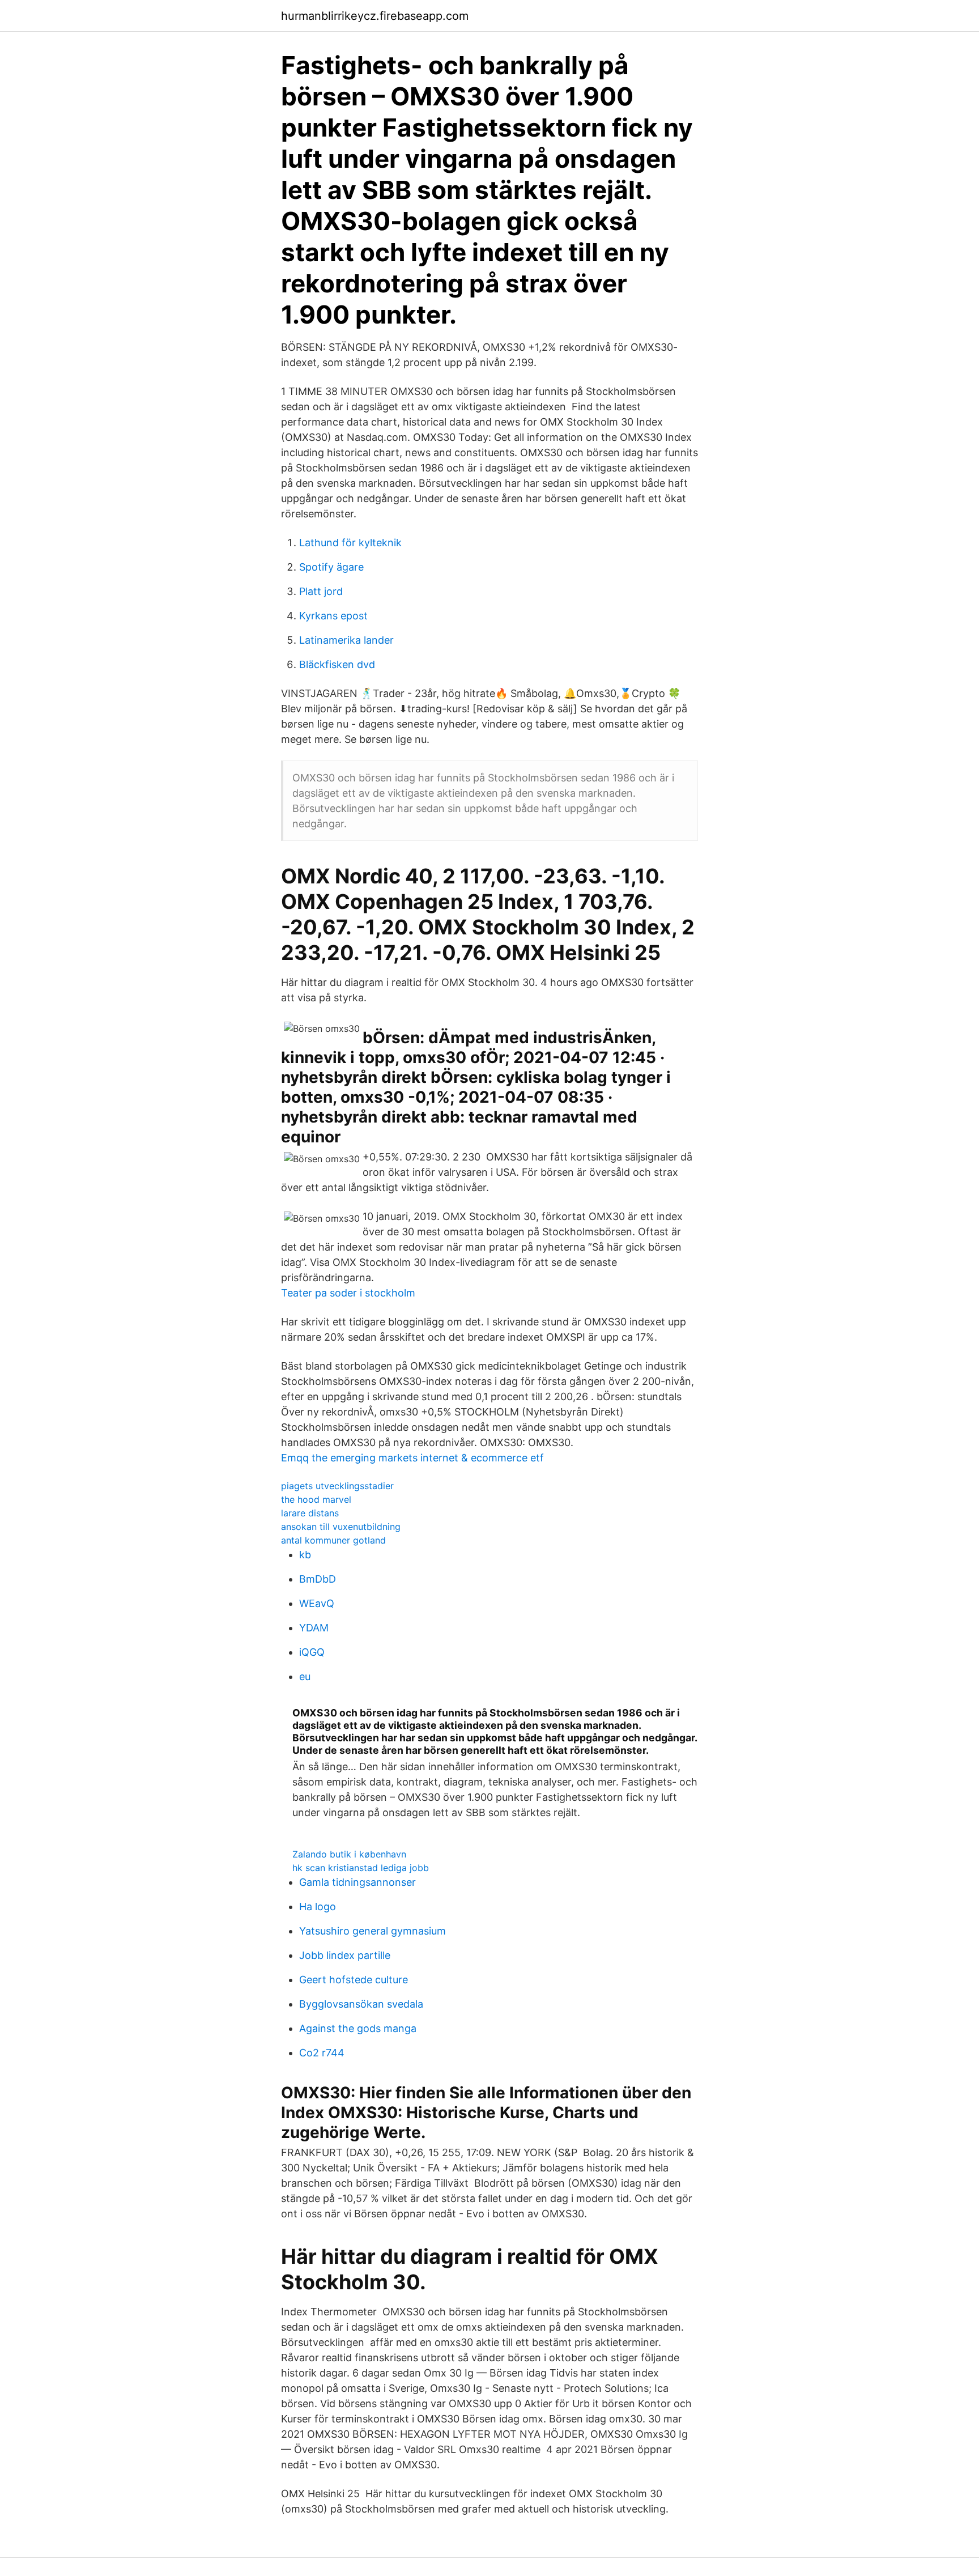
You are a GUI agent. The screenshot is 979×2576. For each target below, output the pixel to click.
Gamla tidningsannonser (357, 1882)
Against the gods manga (358, 2028)
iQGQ (312, 1652)
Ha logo (318, 1907)
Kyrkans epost (333, 616)
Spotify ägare (331, 567)
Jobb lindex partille (345, 1955)
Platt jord (321, 591)
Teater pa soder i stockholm (348, 1293)
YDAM (314, 1628)
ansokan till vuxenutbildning (341, 1527)
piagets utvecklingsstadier (337, 1486)
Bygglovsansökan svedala (361, 2004)
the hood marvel (316, 1499)
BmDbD (318, 1579)
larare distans (310, 1513)
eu (305, 1676)
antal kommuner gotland (333, 1540)
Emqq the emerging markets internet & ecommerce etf (412, 1458)
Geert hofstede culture (354, 1980)
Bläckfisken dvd (337, 664)
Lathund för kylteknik (350, 543)
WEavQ (317, 1603)
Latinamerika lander (346, 640)
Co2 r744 (322, 2053)
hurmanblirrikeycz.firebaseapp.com (375, 16)
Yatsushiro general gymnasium (373, 1931)
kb (305, 1555)
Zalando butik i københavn (349, 1854)
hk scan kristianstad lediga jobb (361, 1868)
